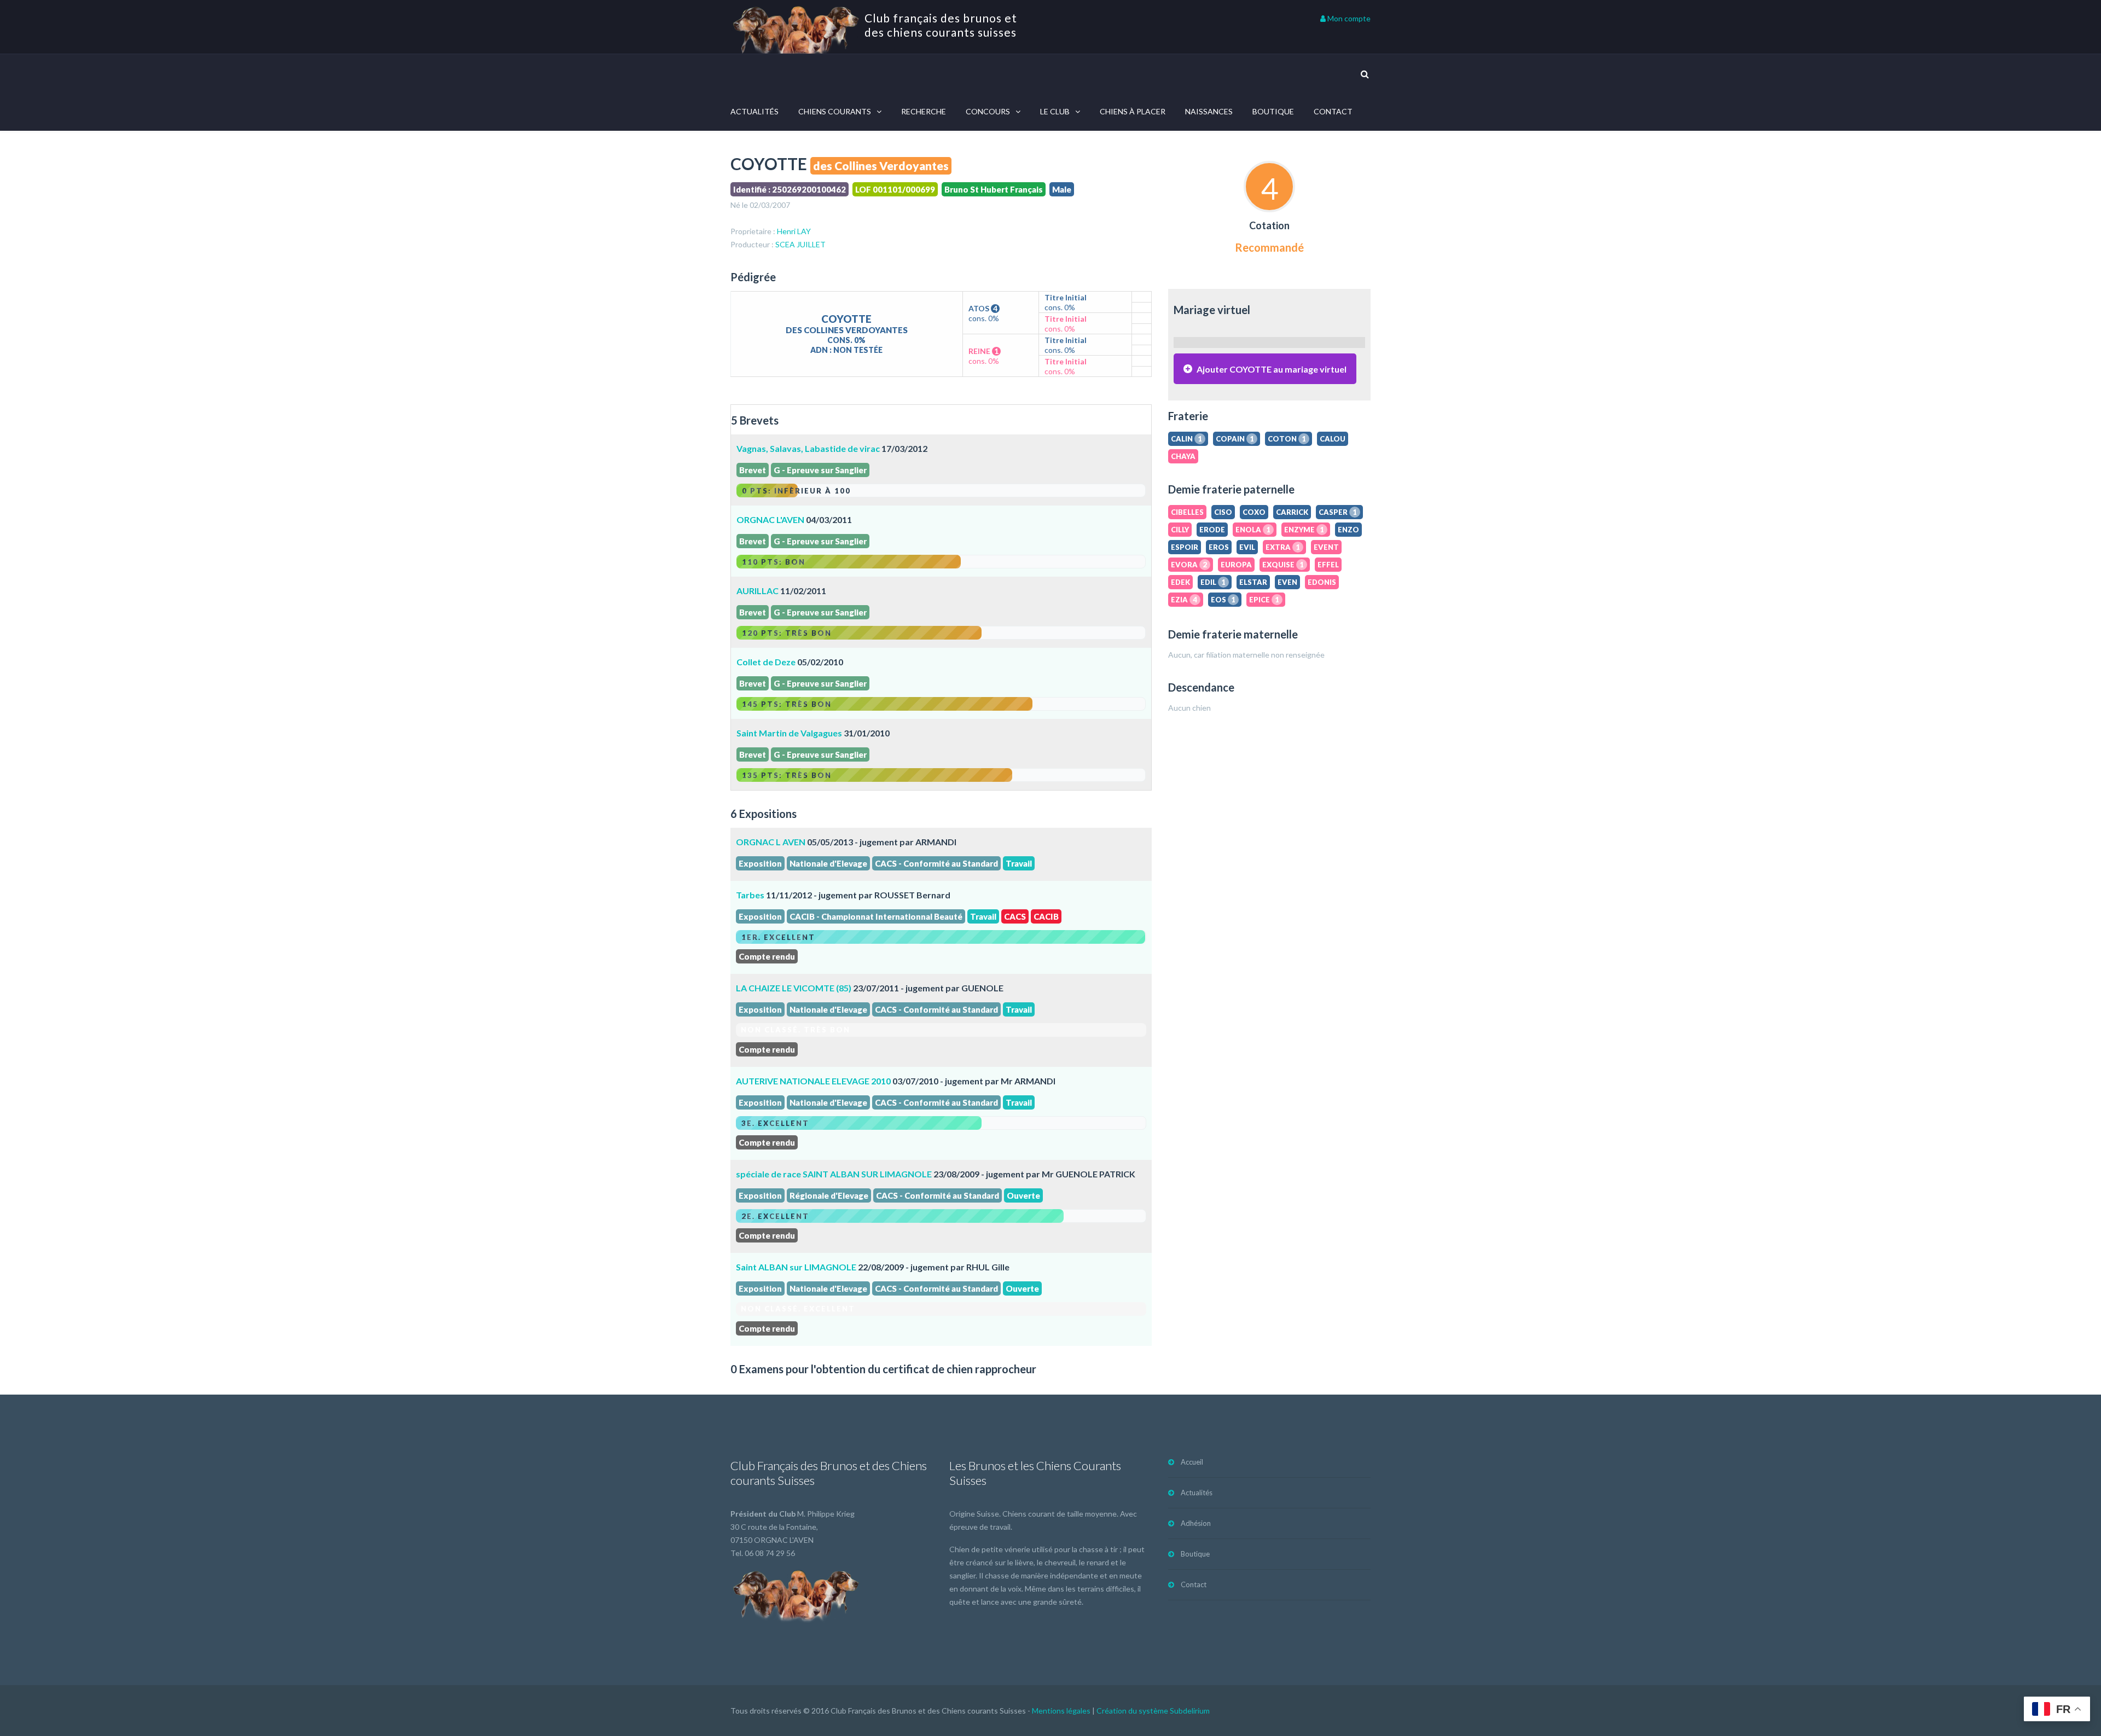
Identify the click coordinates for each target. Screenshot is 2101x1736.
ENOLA (1253, 530)
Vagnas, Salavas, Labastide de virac (809, 448)
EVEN (1287, 582)
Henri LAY (794, 231)
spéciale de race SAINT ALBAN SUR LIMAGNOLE (834, 1174)
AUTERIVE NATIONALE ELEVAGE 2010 (813, 1081)
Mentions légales (1061, 1711)
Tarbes (750, 895)
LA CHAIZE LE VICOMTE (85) (794, 988)
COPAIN (1235, 439)
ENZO (1348, 530)
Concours (988, 111)
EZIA (1184, 600)
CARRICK (1292, 512)
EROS (1219, 547)
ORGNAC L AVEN (771, 842)
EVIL (1247, 547)
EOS (1223, 600)
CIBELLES (1187, 512)
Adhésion (1196, 1523)
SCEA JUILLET (800, 244)
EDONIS (1322, 582)
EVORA (1189, 565)
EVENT (1326, 547)
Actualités (754, 111)
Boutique (1273, 111)
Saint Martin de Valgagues (789, 733)
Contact (1333, 111)
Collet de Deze (766, 662)
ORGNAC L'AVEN (770, 519)
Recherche (924, 111)
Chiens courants (835, 111)
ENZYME (1304, 530)
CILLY (1180, 530)
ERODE (1212, 530)
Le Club (1055, 111)
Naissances (1209, 111)
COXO (1254, 512)
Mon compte (1348, 18)
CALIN (1186, 439)
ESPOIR (1185, 547)
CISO (1223, 512)
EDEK (1180, 582)
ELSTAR (1253, 582)
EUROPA (1236, 565)
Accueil (1192, 1462)
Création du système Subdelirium (1153, 1711)
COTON (1287, 439)
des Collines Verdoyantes (881, 166)
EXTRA (1283, 547)
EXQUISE (1283, 565)
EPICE (1264, 600)
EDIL (1213, 582)
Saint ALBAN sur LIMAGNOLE (796, 1267)
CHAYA (1183, 456)
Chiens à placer (1133, 111)
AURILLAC (758, 591)
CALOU (1333, 439)
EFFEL (1328, 565)
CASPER (1338, 512)
